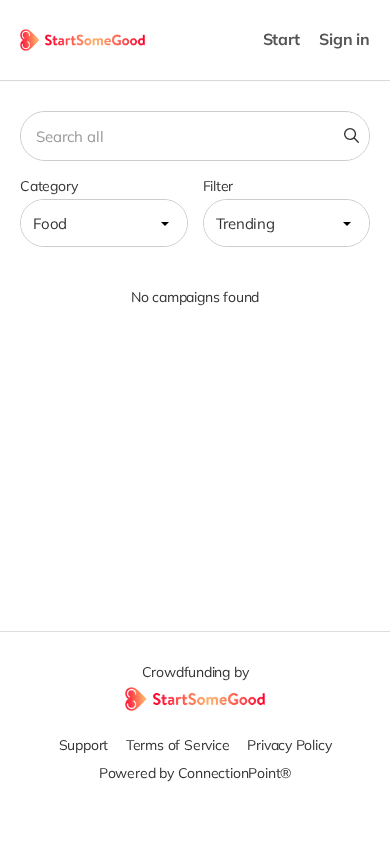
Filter (218, 186)
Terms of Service (178, 745)
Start (281, 39)
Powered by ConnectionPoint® (195, 773)
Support (84, 745)
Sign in (344, 39)
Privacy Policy (289, 745)
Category (48, 186)
